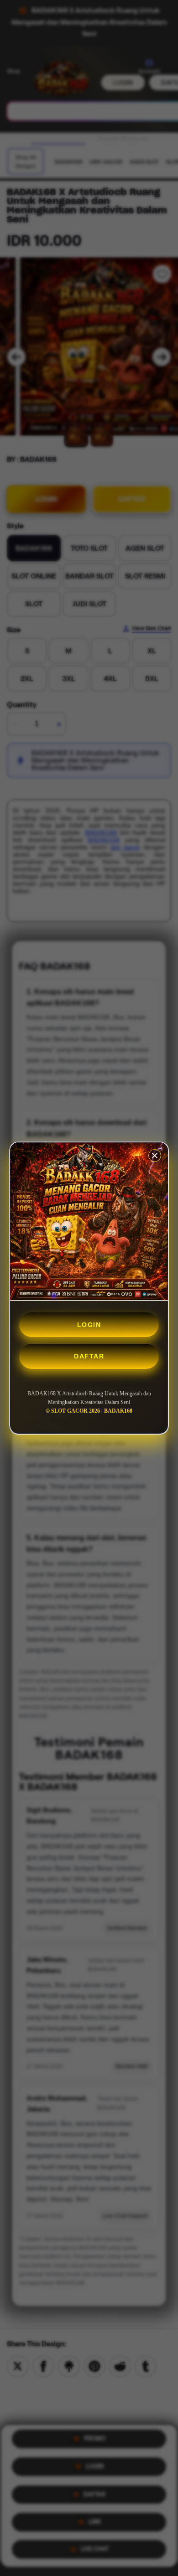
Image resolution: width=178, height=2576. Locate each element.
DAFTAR (89, 1356)
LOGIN (89, 1325)
